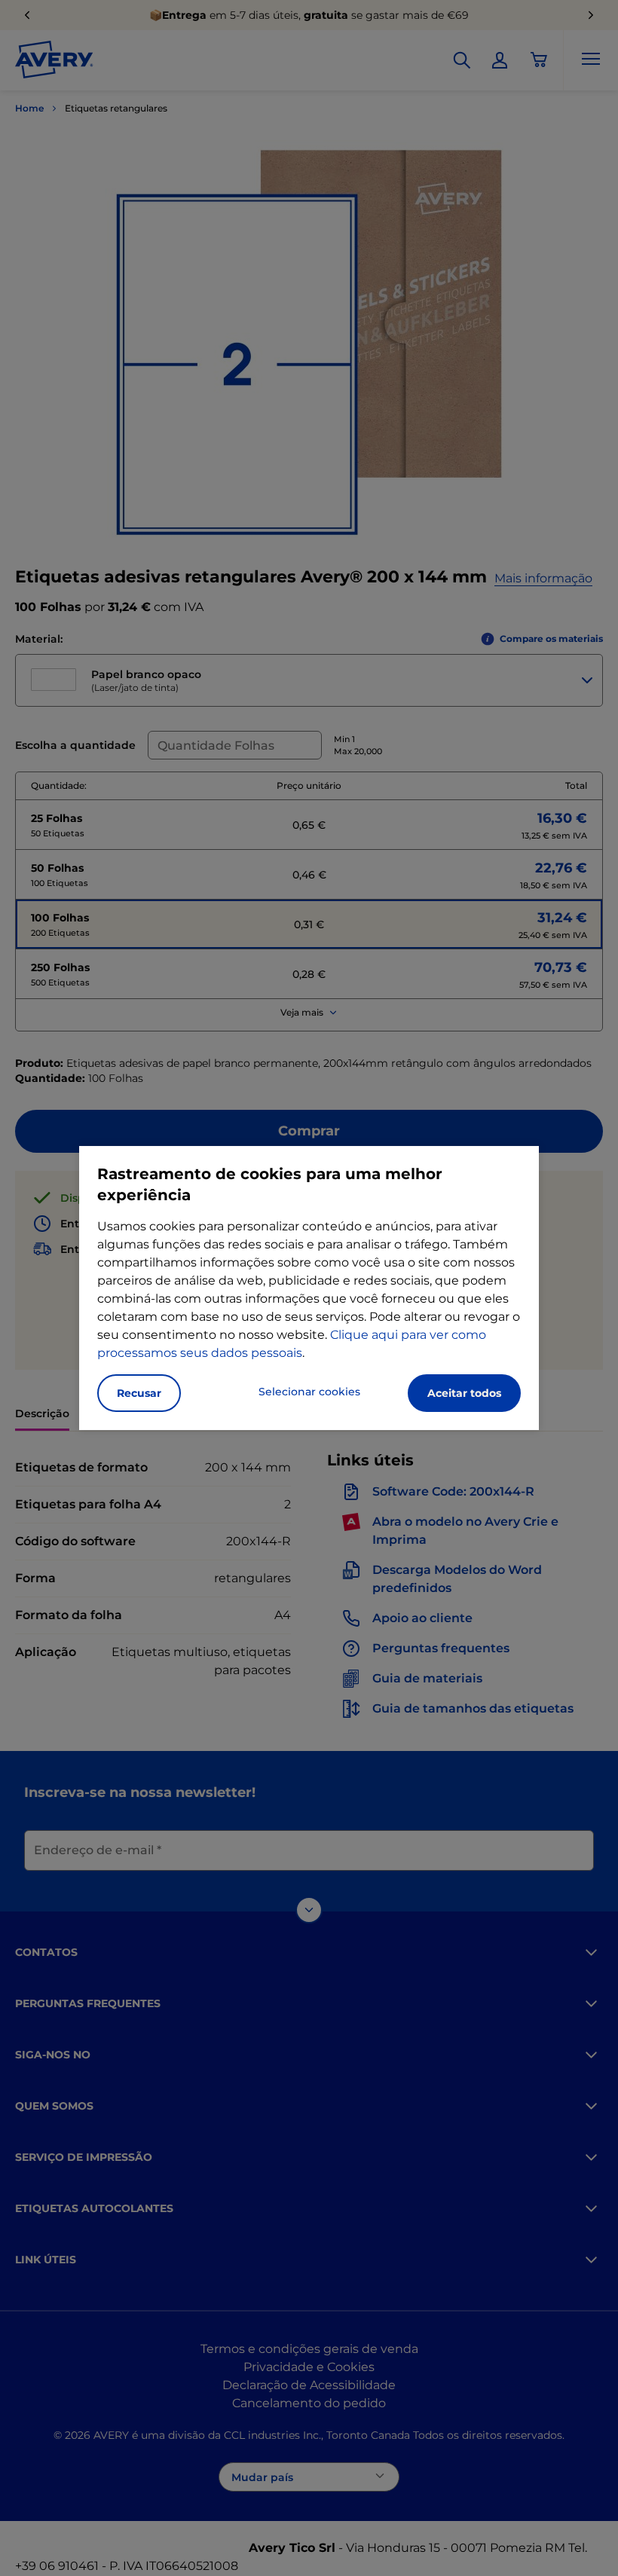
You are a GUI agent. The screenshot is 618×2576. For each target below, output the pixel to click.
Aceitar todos (464, 1393)
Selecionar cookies (309, 1392)
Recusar (139, 1393)
